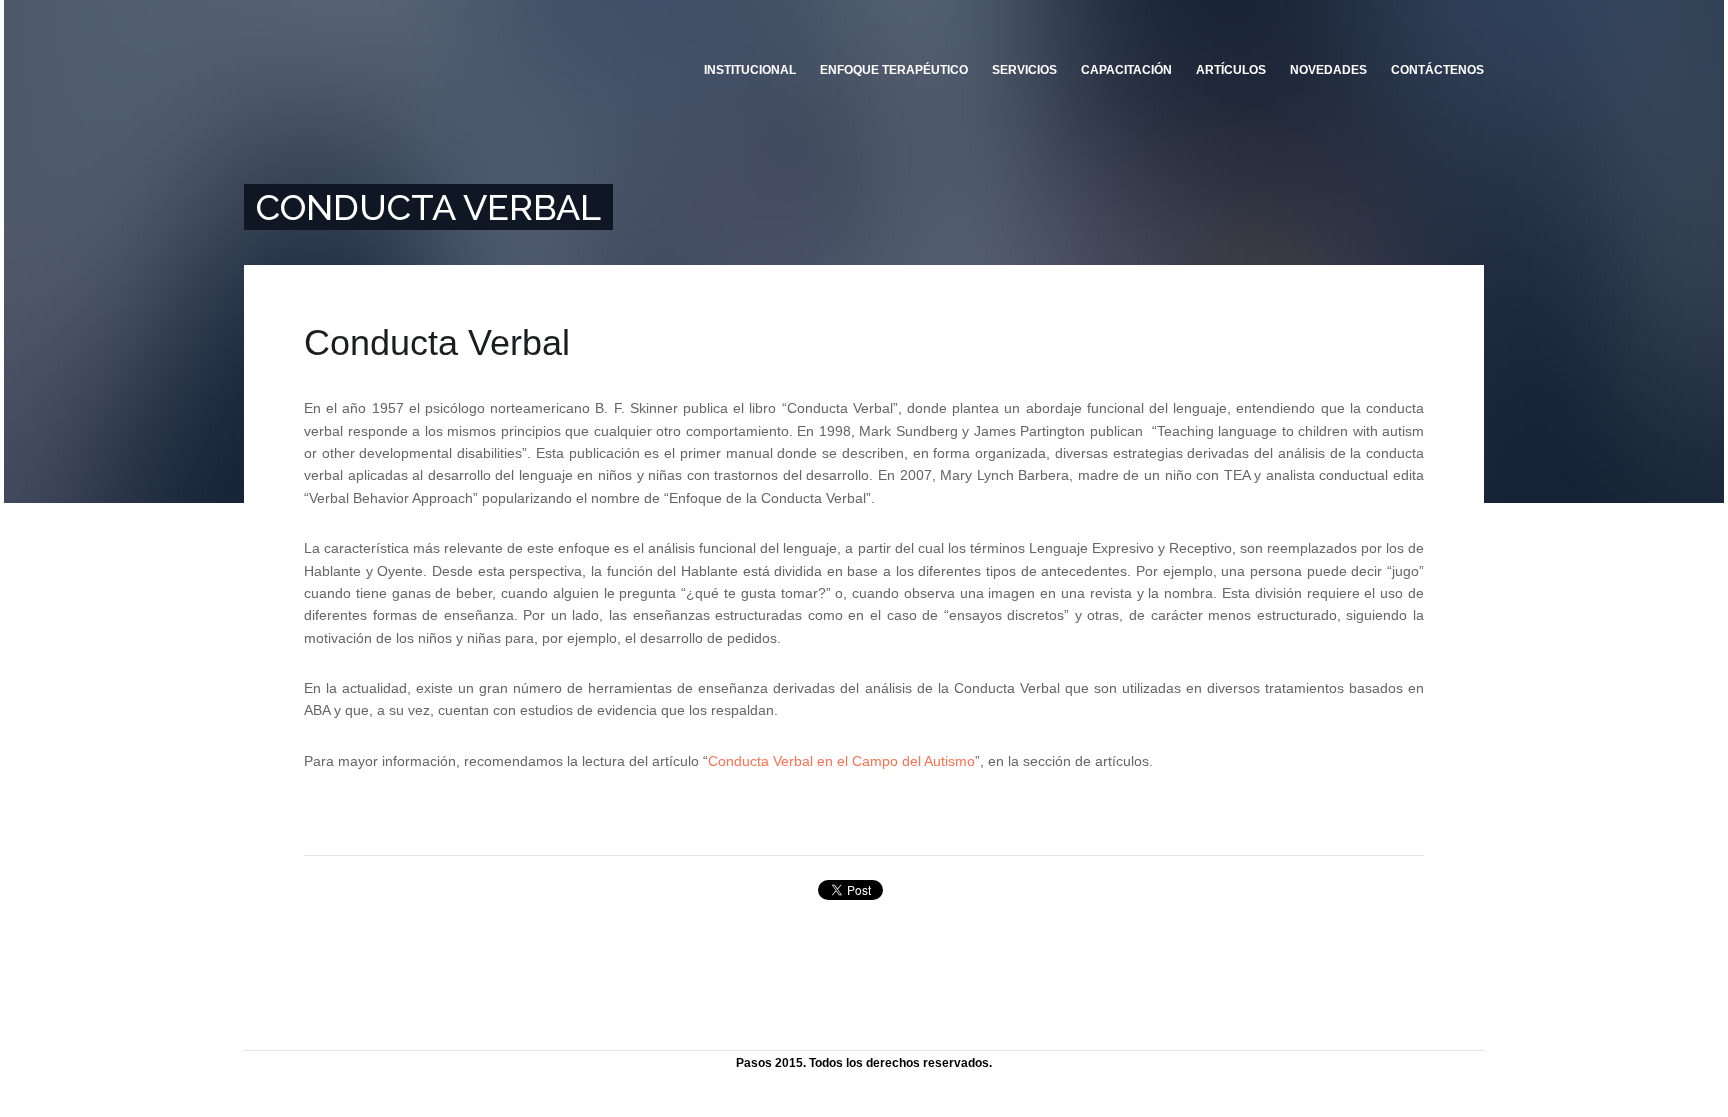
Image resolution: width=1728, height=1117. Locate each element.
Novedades (1328, 70)
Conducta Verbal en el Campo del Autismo (841, 761)
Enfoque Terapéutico (894, 70)
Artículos (1231, 70)
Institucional (750, 70)
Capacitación (1126, 70)
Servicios (1024, 70)
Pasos (365, 85)
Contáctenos (1437, 70)
